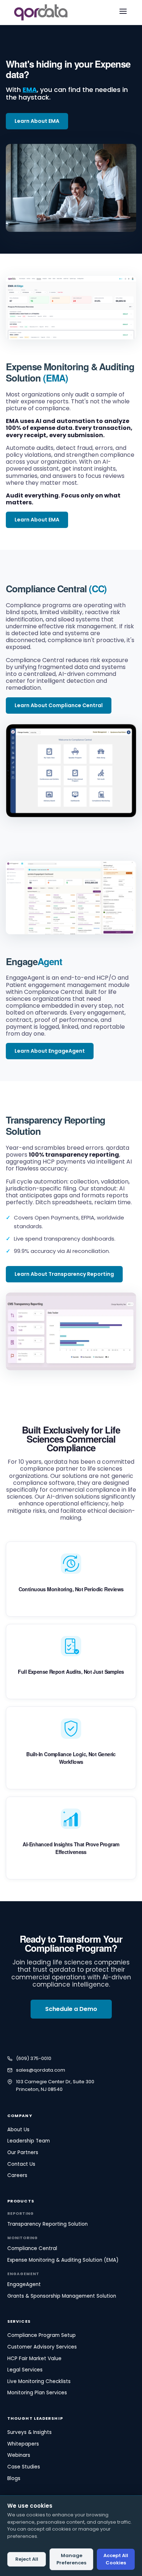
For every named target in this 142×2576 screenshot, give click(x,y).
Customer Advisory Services (42, 2347)
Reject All (27, 2559)
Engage (34, 961)
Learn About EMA (37, 121)
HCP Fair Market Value (34, 2359)
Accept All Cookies (116, 2559)
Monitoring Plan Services (37, 2393)
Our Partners (23, 2152)
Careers (17, 2175)
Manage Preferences (71, 2559)
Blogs (14, 2478)
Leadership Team (29, 2141)
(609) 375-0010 (34, 2058)
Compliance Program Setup (42, 2335)
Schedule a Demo (71, 2009)
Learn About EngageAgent (50, 1051)
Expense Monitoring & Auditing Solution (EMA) (63, 2260)
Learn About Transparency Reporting (64, 1274)
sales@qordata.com (41, 2070)
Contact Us (21, 2164)
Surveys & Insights (29, 2432)
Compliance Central (46, 588)
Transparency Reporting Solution (56, 1125)
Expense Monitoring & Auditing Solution (70, 372)
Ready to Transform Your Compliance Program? (71, 1943)
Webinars (19, 2455)
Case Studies (24, 2467)
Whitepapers (23, 2444)
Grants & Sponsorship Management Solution (62, 2296)
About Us (18, 2130)
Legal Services (25, 2370)
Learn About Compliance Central (59, 705)
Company (20, 2116)
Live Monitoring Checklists (39, 2381)
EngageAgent (24, 2284)
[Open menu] (123, 13)
